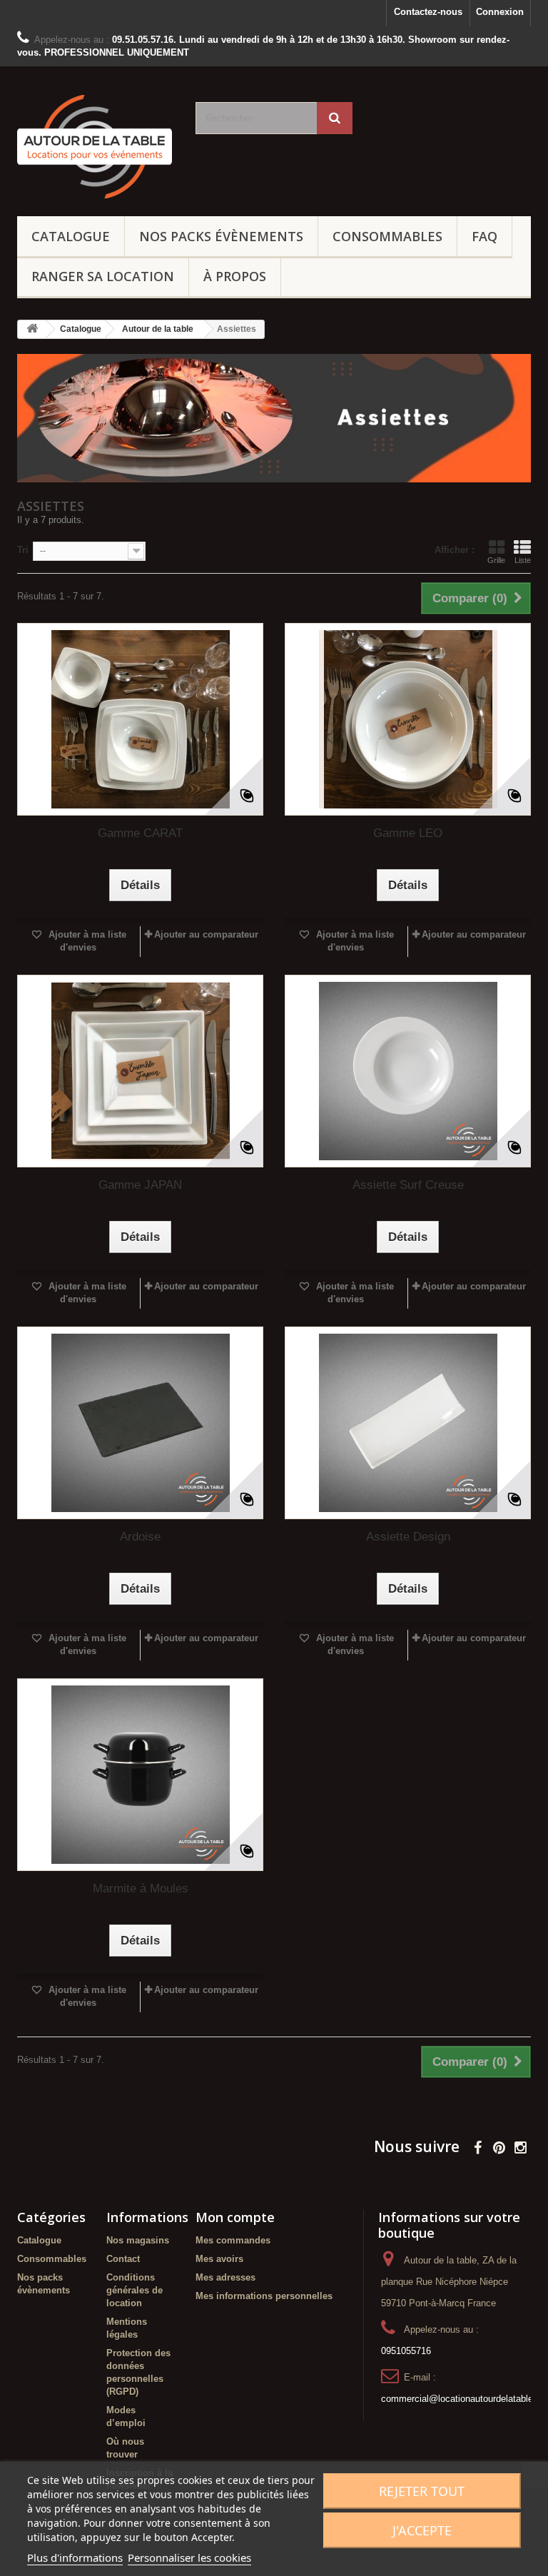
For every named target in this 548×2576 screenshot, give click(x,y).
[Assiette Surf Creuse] (408, 1071)
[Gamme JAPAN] (140, 1071)
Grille (496, 560)
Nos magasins (138, 2240)
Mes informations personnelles (264, 2296)
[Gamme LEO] (408, 719)
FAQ (484, 236)
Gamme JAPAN (140, 1185)
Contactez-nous (428, 12)
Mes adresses (225, 2277)
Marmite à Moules (141, 1888)
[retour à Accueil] (32, 329)
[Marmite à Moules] (140, 1775)
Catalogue (71, 236)
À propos (235, 276)
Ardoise (140, 1537)
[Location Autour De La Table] (96, 147)
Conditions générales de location (135, 2290)
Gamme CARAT (140, 833)
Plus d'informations (75, 2557)
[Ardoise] (140, 1423)
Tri (23, 550)
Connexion (500, 12)
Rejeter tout (422, 2491)
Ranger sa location (103, 276)
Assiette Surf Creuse (408, 1185)
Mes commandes (233, 2240)
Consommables (387, 236)
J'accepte (422, 2530)
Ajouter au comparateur (206, 934)
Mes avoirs (219, 2259)
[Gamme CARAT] (140, 719)
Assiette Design (408, 1537)
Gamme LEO (408, 833)
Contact (123, 2259)
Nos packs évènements (221, 236)
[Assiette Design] (408, 1423)
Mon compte (235, 2217)
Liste (523, 560)
